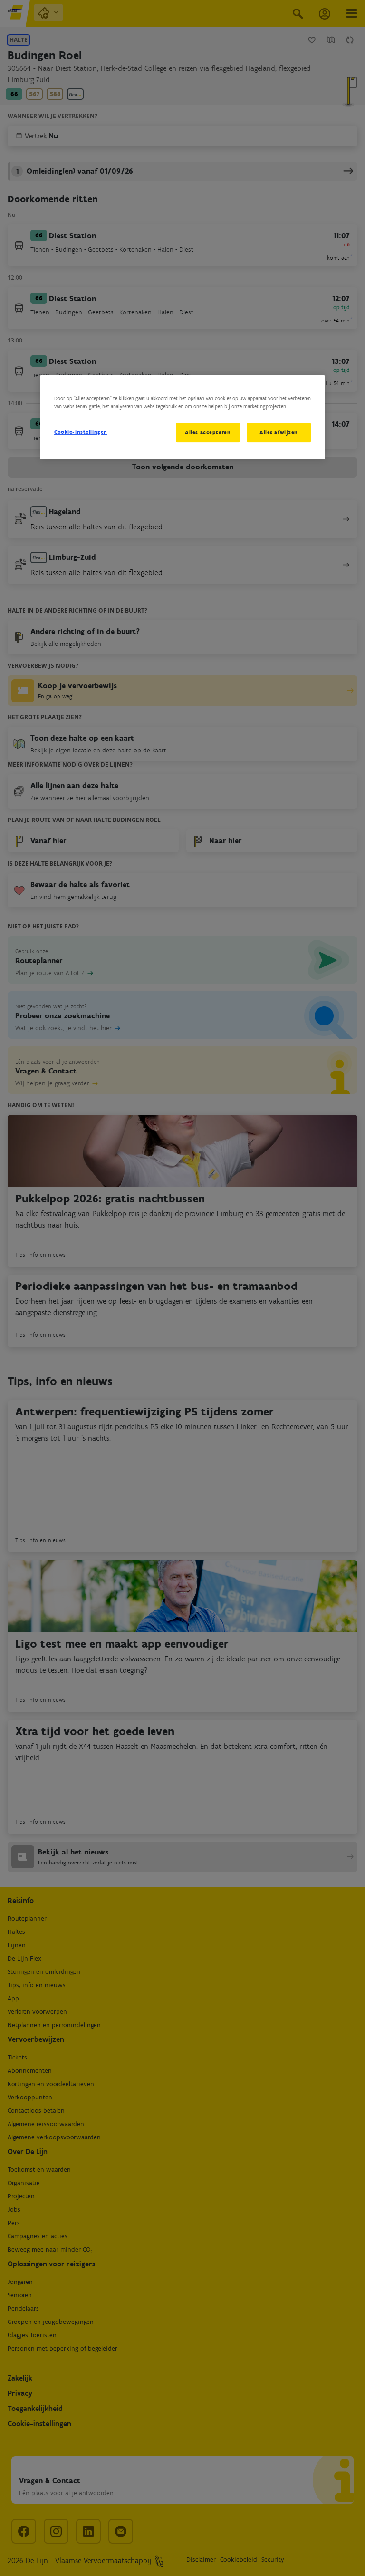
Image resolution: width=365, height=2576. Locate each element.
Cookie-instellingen (81, 432)
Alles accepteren (208, 432)
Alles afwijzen (279, 432)
